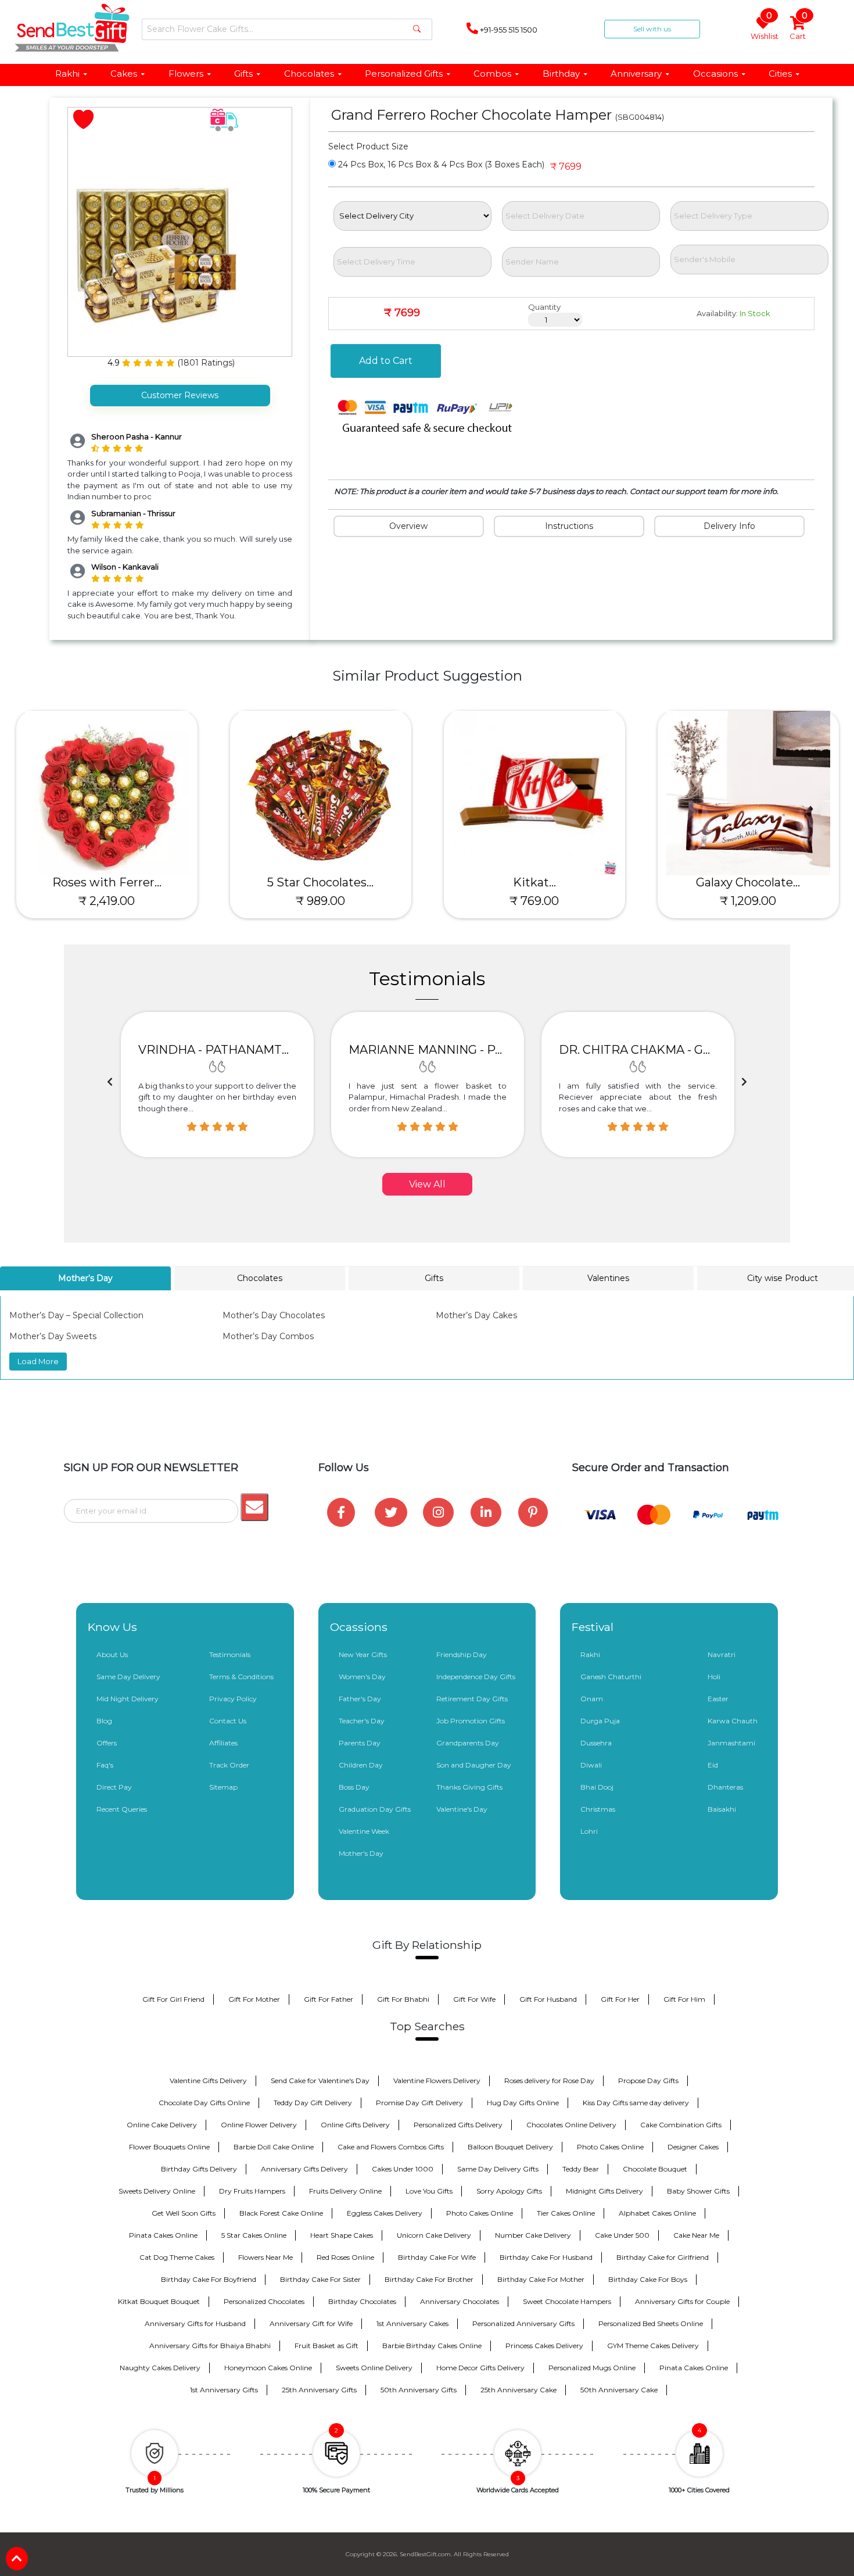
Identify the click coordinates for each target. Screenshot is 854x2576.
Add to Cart (386, 361)
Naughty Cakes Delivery (160, 2368)
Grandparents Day (468, 1743)
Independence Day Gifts (476, 1677)
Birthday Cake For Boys (648, 2279)
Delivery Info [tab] (729, 526)
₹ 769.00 (534, 901)
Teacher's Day (362, 1721)
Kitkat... (534, 882)
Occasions (715, 74)
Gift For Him (684, 1999)
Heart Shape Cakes (342, 2235)
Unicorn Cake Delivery (434, 2235)
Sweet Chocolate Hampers (567, 2301)
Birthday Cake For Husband (546, 2257)
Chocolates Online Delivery (571, 2125)
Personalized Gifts (404, 74)
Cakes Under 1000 (403, 2169)
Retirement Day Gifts (472, 1699)
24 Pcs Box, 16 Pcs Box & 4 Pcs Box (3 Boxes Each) (440, 164)
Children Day (361, 1765)
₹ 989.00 (320, 901)
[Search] (417, 29)
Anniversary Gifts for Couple (682, 2301)
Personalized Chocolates (264, 2301)
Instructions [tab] (569, 526)
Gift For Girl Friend (173, 1999)
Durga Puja (600, 1721)
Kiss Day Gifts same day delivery (636, 2103)
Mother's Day (361, 1853)
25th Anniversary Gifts (319, 2390)
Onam (592, 1699)
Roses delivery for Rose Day (549, 2081)
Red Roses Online (345, 2257)
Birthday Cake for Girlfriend (663, 2257)
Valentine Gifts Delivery (208, 2081)
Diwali (591, 1765)
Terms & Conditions (241, 1677)
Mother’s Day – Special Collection (76, 1315)
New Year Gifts (363, 1654)
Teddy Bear (581, 2169)
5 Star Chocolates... (320, 882)
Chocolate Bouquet (655, 2169)
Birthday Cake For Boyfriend (209, 2279)
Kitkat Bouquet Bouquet (159, 2301)
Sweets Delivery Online (157, 2191)
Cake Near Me (696, 2235)
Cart (799, 29)
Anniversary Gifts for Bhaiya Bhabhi (210, 2346)
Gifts (243, 74)
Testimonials (230, 1654)
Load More (38, 1361)
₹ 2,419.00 (107, 901)
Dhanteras (725, 1787)
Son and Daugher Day (474, 1765)
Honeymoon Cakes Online (268, 2368)
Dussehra (596, 1743)
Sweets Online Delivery (374, 2368)
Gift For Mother (254, 1999)
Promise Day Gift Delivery (419, 2103)
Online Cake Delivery (162, 2125)
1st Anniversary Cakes (412, 2323)
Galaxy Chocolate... (748, 882)
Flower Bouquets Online (169, 2147)
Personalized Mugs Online (592, 2368)
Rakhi (67, 74)
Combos (492, 74)
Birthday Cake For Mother (541, 2279)
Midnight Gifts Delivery (604, 2191)
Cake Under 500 (622, 2235)
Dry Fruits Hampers (252, 2191)
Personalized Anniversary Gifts (523, 2323)
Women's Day (362, 1677)
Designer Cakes (693, 2147)
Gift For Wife (474, 1999)
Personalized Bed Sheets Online (651, 2323)
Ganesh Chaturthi (611, 1677)
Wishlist (765, 29)
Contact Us (228, 1721)
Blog (104, 1721)
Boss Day (354, 1787)
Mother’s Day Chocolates (274, 1315)
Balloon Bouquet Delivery (510, 2147)
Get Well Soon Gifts (184, 2213)
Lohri (589, 1831)
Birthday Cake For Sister (320, 2279)
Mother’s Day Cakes (476, 1315)
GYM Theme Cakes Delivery (653, 2346)
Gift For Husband (548, 1999)
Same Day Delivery (128, 1677)
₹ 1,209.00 (748, 901)
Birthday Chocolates (362, 2301)
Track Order (229, 1765)
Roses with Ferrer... (107, 882)
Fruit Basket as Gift (326, 2346)
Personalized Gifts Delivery (458, 2125)
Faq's (105, 1765)
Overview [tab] (408, 526)
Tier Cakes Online (566, 2213)
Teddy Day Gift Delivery (313, 2103)
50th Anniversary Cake (619, 2390)
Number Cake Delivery (533, 2235)
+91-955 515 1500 (508, 30)
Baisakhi (722, 1809)
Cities (780, 74)
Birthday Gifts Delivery (199, 2169)
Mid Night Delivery (128, 1699)
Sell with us (652, 29)
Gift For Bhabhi (403, 1999)
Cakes (124, 74)
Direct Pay (114, 1787)
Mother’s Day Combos (268, 1336)
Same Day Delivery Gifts (498, 2169)
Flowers (186, 74)
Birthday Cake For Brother (429, 2279)
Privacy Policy (233, 1699)
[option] (217, 1085)
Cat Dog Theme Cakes (177, 2257)
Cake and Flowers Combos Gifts (391, 2147)
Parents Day (360, 1743)
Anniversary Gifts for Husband (195, 2323)
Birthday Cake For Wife (437, 2257)
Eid (713, 1765)
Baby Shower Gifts (698, 2191)
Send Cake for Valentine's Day (320, 2081)
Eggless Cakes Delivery (385, 2213)
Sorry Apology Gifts (509, 2191)
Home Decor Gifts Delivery (480, 2368)
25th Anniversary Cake (518, 2390)
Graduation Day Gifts (375, 1809)
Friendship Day (462, 1654)
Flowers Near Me (265, 2257)
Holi (714, 1677)
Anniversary (636, 74)
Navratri (722, 1654)
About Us (112, 1654)
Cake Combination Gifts (681, 2125)
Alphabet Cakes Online (657, 2213)
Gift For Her (620, 1999)
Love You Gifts (429, 2191)
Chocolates (309, 74)
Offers (107, 1743)
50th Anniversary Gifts (419, 2390)
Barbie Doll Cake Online (274, 2147)
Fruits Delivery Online (345, 2191)
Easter (718, 1699)
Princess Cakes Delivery (544, 2346)
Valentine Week (364, 1831)
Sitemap (223, 1787)
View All (427, 1184)
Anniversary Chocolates (460, 2301)
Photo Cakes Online (610, 2147)
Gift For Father (329, 1999)
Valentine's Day (462, 1809)
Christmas (598, 1809)
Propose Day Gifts (648, 2081)
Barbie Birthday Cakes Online (432, 2346)
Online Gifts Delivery (355, 2125)
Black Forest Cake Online (281, 2213)
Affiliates (223, 1743)
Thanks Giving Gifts (469, 1787)
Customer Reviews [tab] (180, 395)
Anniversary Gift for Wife (311, 2323)
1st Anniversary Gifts (224, 2390)
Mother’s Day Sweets (53, 1336)
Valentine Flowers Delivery (437, 2081)
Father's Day (360, 1699)
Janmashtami (731, 1743)
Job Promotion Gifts (471, 1721)
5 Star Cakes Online (254, 2235)
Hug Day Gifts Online (523, 2103)
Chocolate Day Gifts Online (204, 2103)
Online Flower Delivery (259, 2125)
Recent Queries (122, 1809)
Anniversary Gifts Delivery (304, 2169)
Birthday (561, 74)
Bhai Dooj (597, 1787)
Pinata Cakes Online (163, 2235)
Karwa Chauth (733, 1721)
